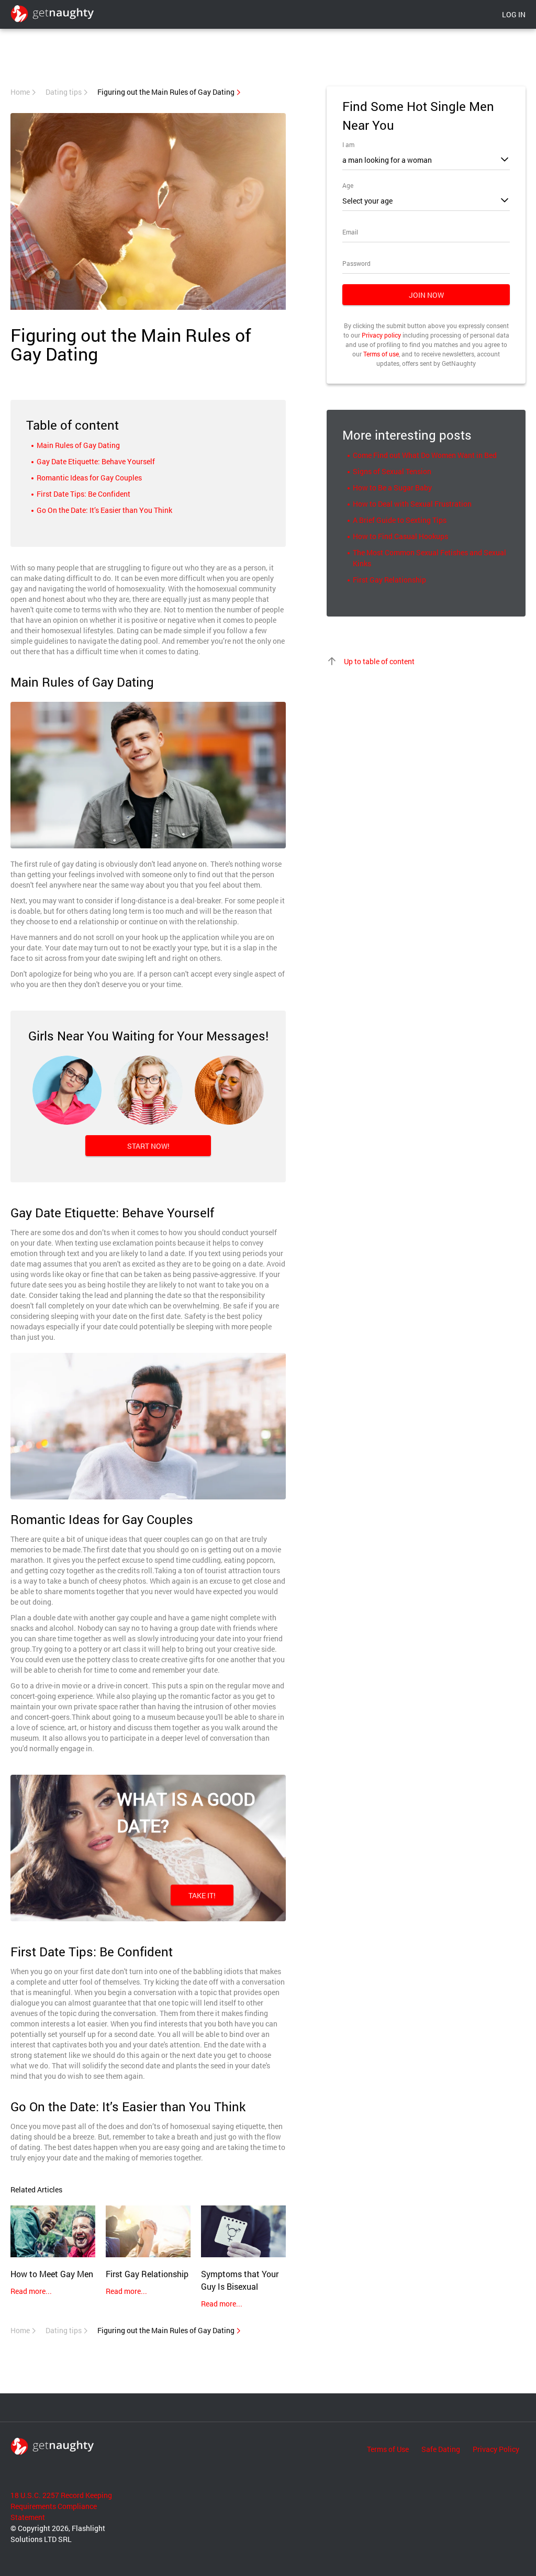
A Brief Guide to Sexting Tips (400, 520)
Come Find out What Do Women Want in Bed (425, 455)
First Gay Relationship (389, 580)
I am (348, 144)
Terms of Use (388, 2449)
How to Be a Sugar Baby (392, 488)
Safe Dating (441, 2449)
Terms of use (381, 354)
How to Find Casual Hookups (400, 536)
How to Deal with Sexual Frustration (412, 504)
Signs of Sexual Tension (392, 471)
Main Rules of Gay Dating (78, 445)
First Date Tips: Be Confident (83, 494)
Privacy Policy (496, 2449)
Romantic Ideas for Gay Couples (89, 478)
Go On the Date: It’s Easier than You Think (104, 510)
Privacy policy (381, 335)
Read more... (31, 2291)
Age (348, 185)
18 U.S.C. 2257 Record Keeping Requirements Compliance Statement (61, 2506)
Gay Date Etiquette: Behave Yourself (96, 461)
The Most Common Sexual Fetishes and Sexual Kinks (429, 558)
